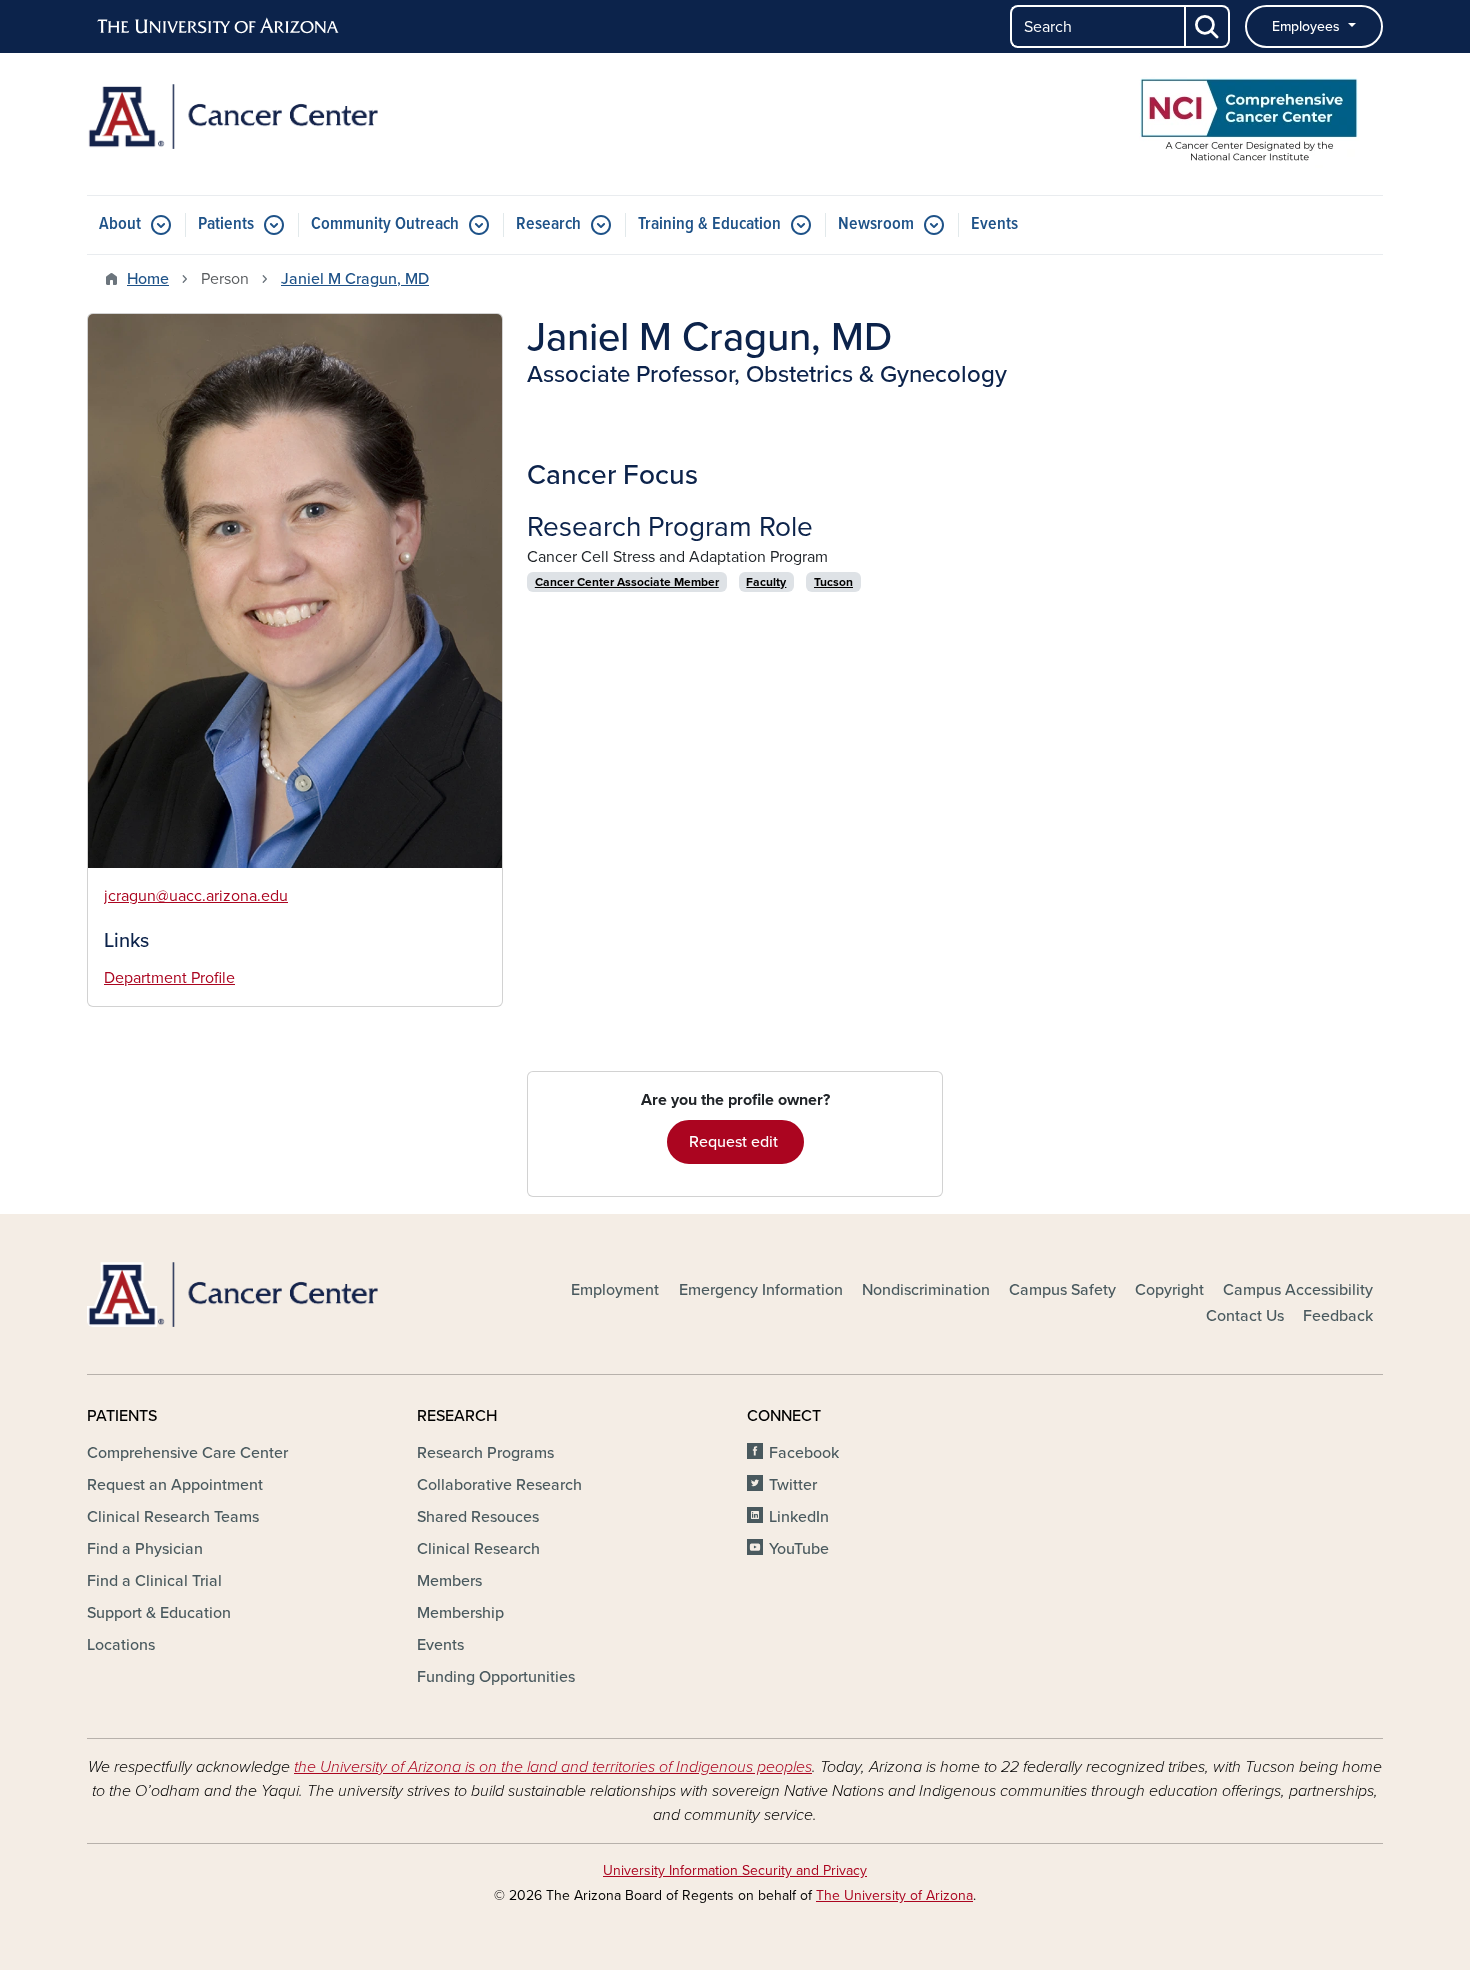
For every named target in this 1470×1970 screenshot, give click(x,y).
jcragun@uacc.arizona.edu (196, 896)
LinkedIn (799, 1517)
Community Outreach (385, 224)
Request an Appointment (175, 1485)
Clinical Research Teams (173, 1517)
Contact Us (1245, 1316)
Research (548, 224)
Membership (460, 1613)
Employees (1308, 26)
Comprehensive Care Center (187, 1453)
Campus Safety (1062, 1290)
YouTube (799, 1549)
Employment (615, 1290)
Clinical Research (478, 1549)
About (120, 224)
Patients (226, 224)
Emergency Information (761, 1290)
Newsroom (876, 224)
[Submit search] (1208, 26)
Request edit (735, 1142)
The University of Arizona (894, 1895)
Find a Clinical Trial (154, 1581)
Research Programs (485, 1453)
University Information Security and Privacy (735, 1870)
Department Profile (169, 978)
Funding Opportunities (496, 1677)
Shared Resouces (478, 1517)
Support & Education (159, 1613)
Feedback (1338, 1316)
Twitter (793, 1485)
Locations (121, 1645)
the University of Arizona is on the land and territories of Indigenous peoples (553, 1767)
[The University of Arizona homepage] (219, 27)
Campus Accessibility (1298, 1290)
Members (449, 1581)
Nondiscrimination (926, 1290)
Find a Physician (145, 1549)
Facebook (804, 1453)
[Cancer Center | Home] (295, 116)
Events (994, 224)
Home (148, 279)
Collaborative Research (499, 1485)
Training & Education (709, 224)
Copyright (1169, 1290)
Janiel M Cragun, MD (355, 279)
